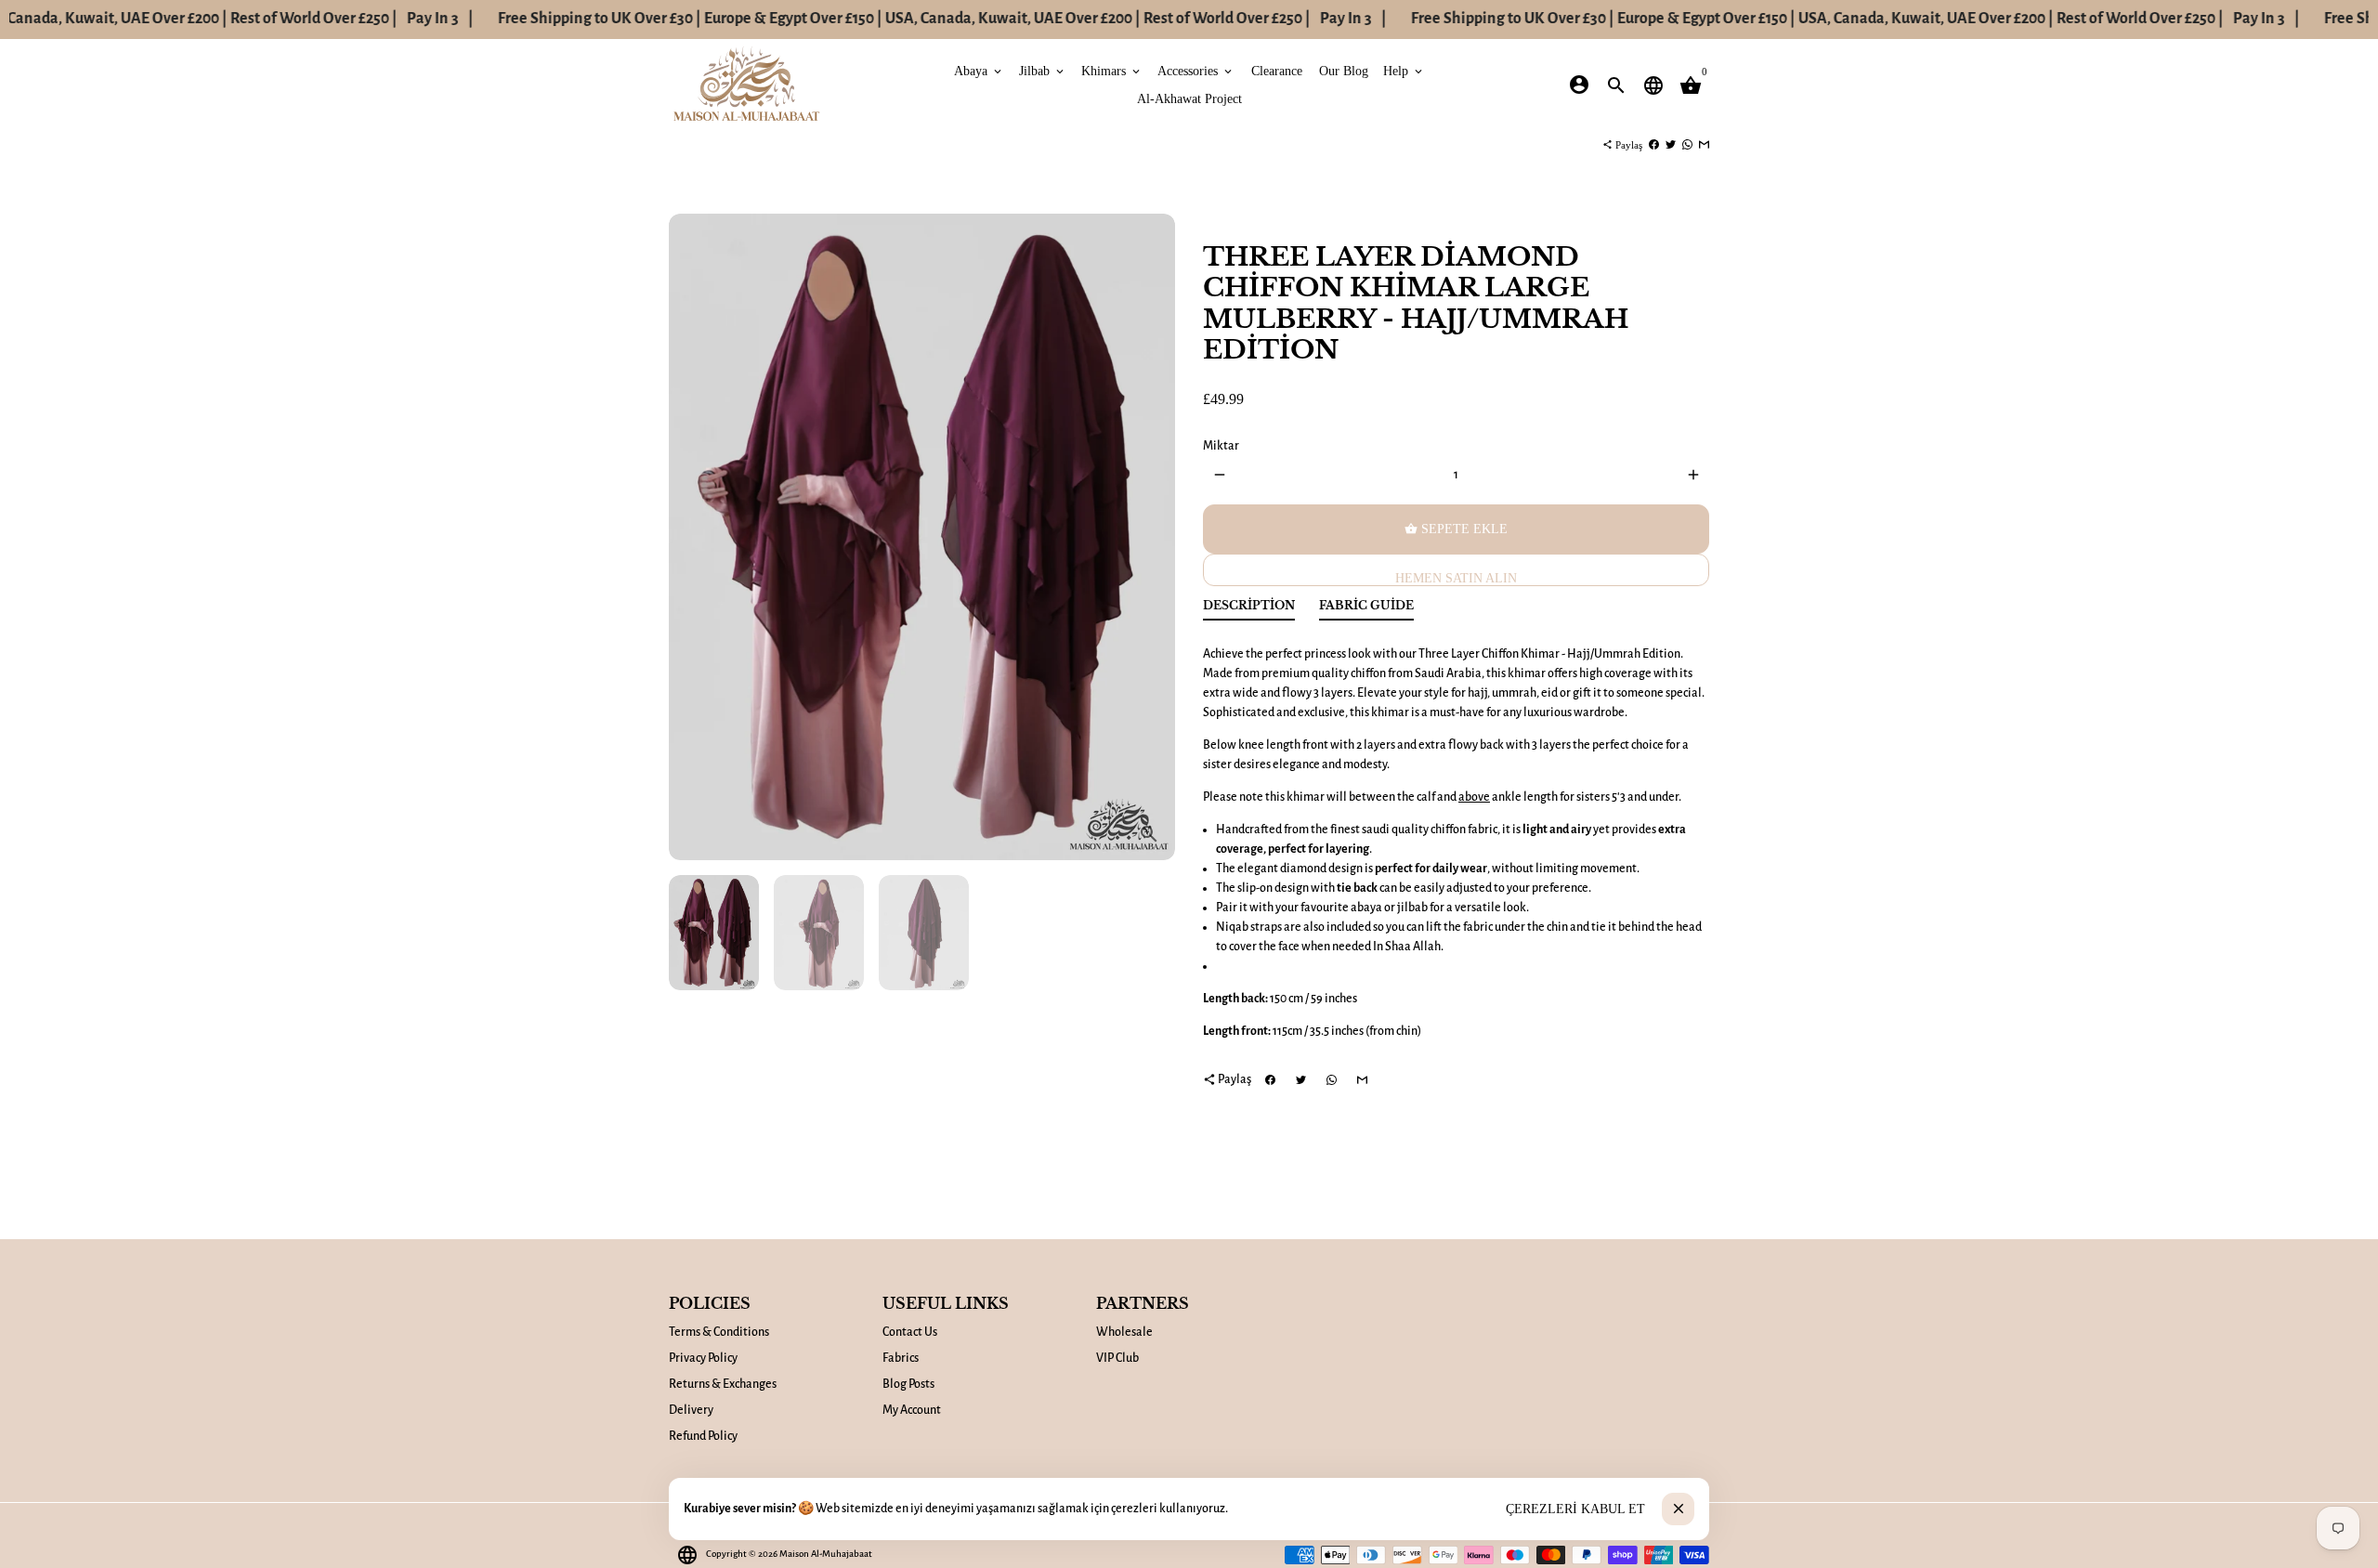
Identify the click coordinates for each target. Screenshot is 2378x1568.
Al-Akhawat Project (1189, 98)
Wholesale (1124, 1332)
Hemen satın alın (1456, 578)
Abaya (979, 70)
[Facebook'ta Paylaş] (1654, 145)
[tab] (1249, 610)
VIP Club (1117, 1358)
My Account (912, 1410)
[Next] (1151, 537)
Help (1404, 70)
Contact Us (910, 1332)
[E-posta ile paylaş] (1704, 145)
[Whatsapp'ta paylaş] (1687, 145)
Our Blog (1344, 70)
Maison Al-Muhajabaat (826, 1554)
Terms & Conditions (719, 1332)
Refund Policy (703, 1436)
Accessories (1196, 70)
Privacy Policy (703, 1358)
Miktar (1221, 446)
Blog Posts (908, 1384)
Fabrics (901, 1358)
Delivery (691, 1410)
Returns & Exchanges (723, 1384)
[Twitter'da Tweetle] (1671, 145)
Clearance (1277, 70)
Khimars (1112, 70)
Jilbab (1043, 70)
